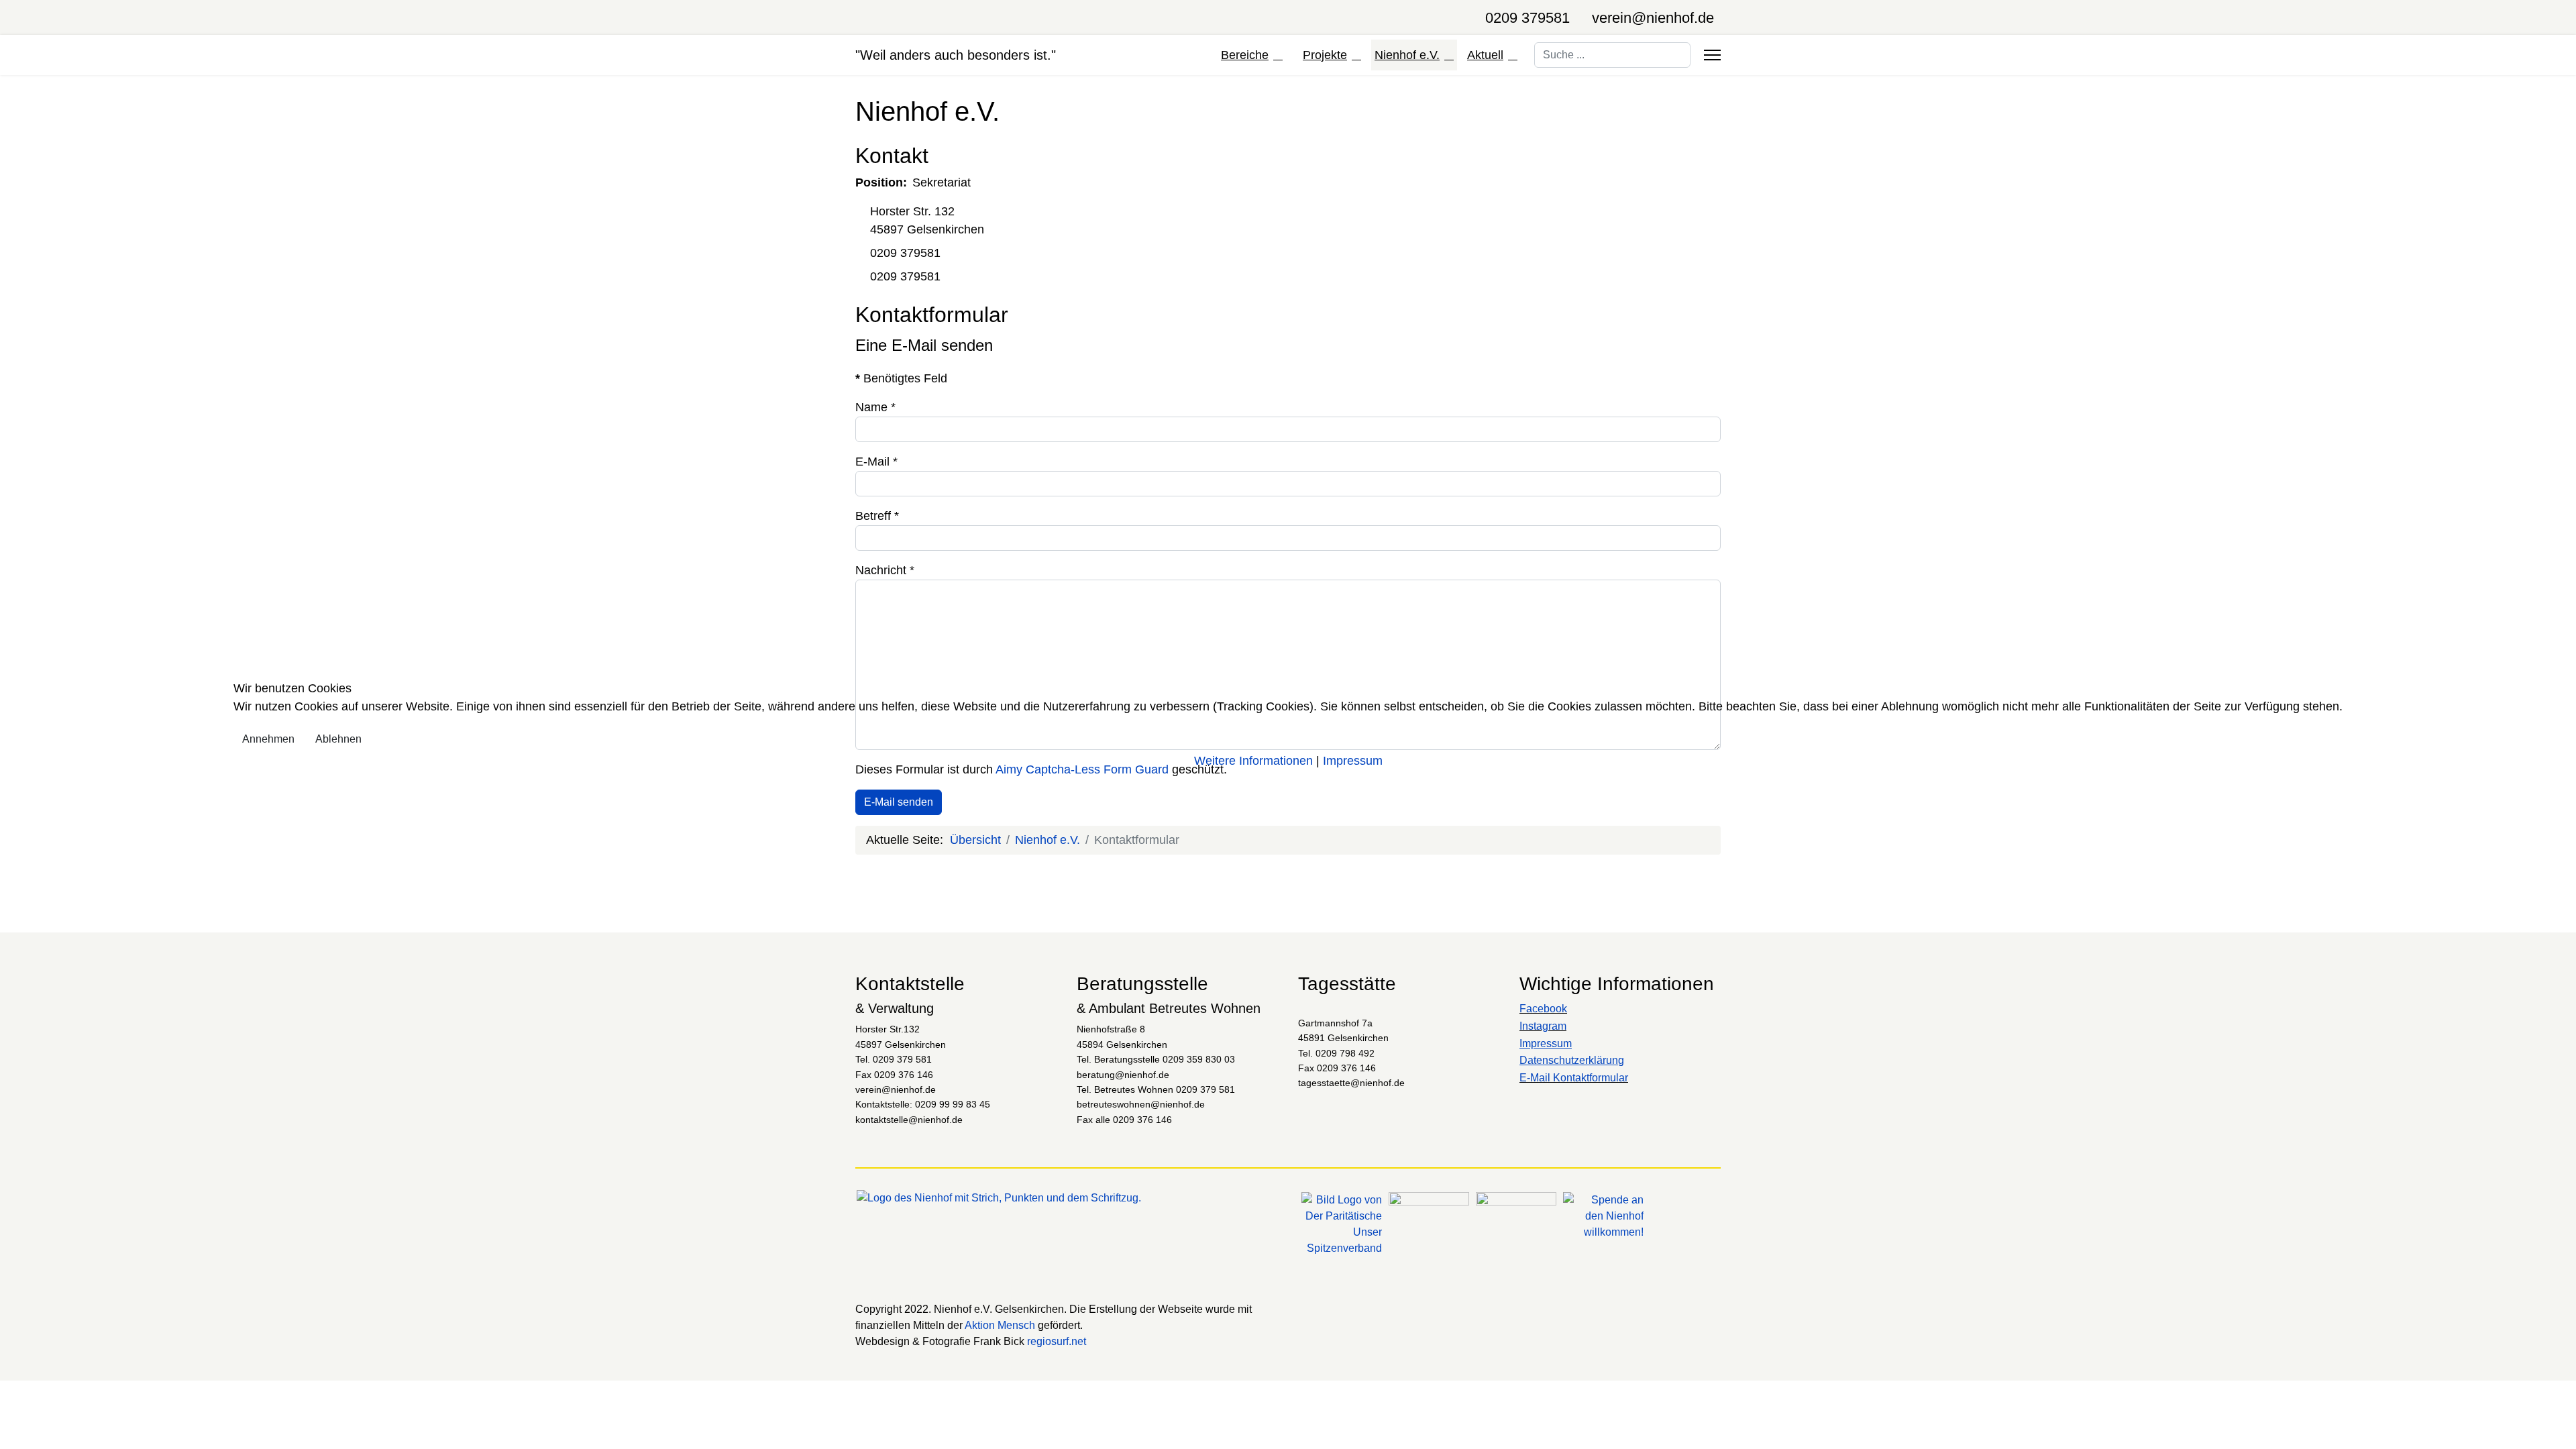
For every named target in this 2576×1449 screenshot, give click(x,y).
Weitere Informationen (1253, 761)
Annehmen (268, 739)
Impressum (1353, 761)
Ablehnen (338, 739)
